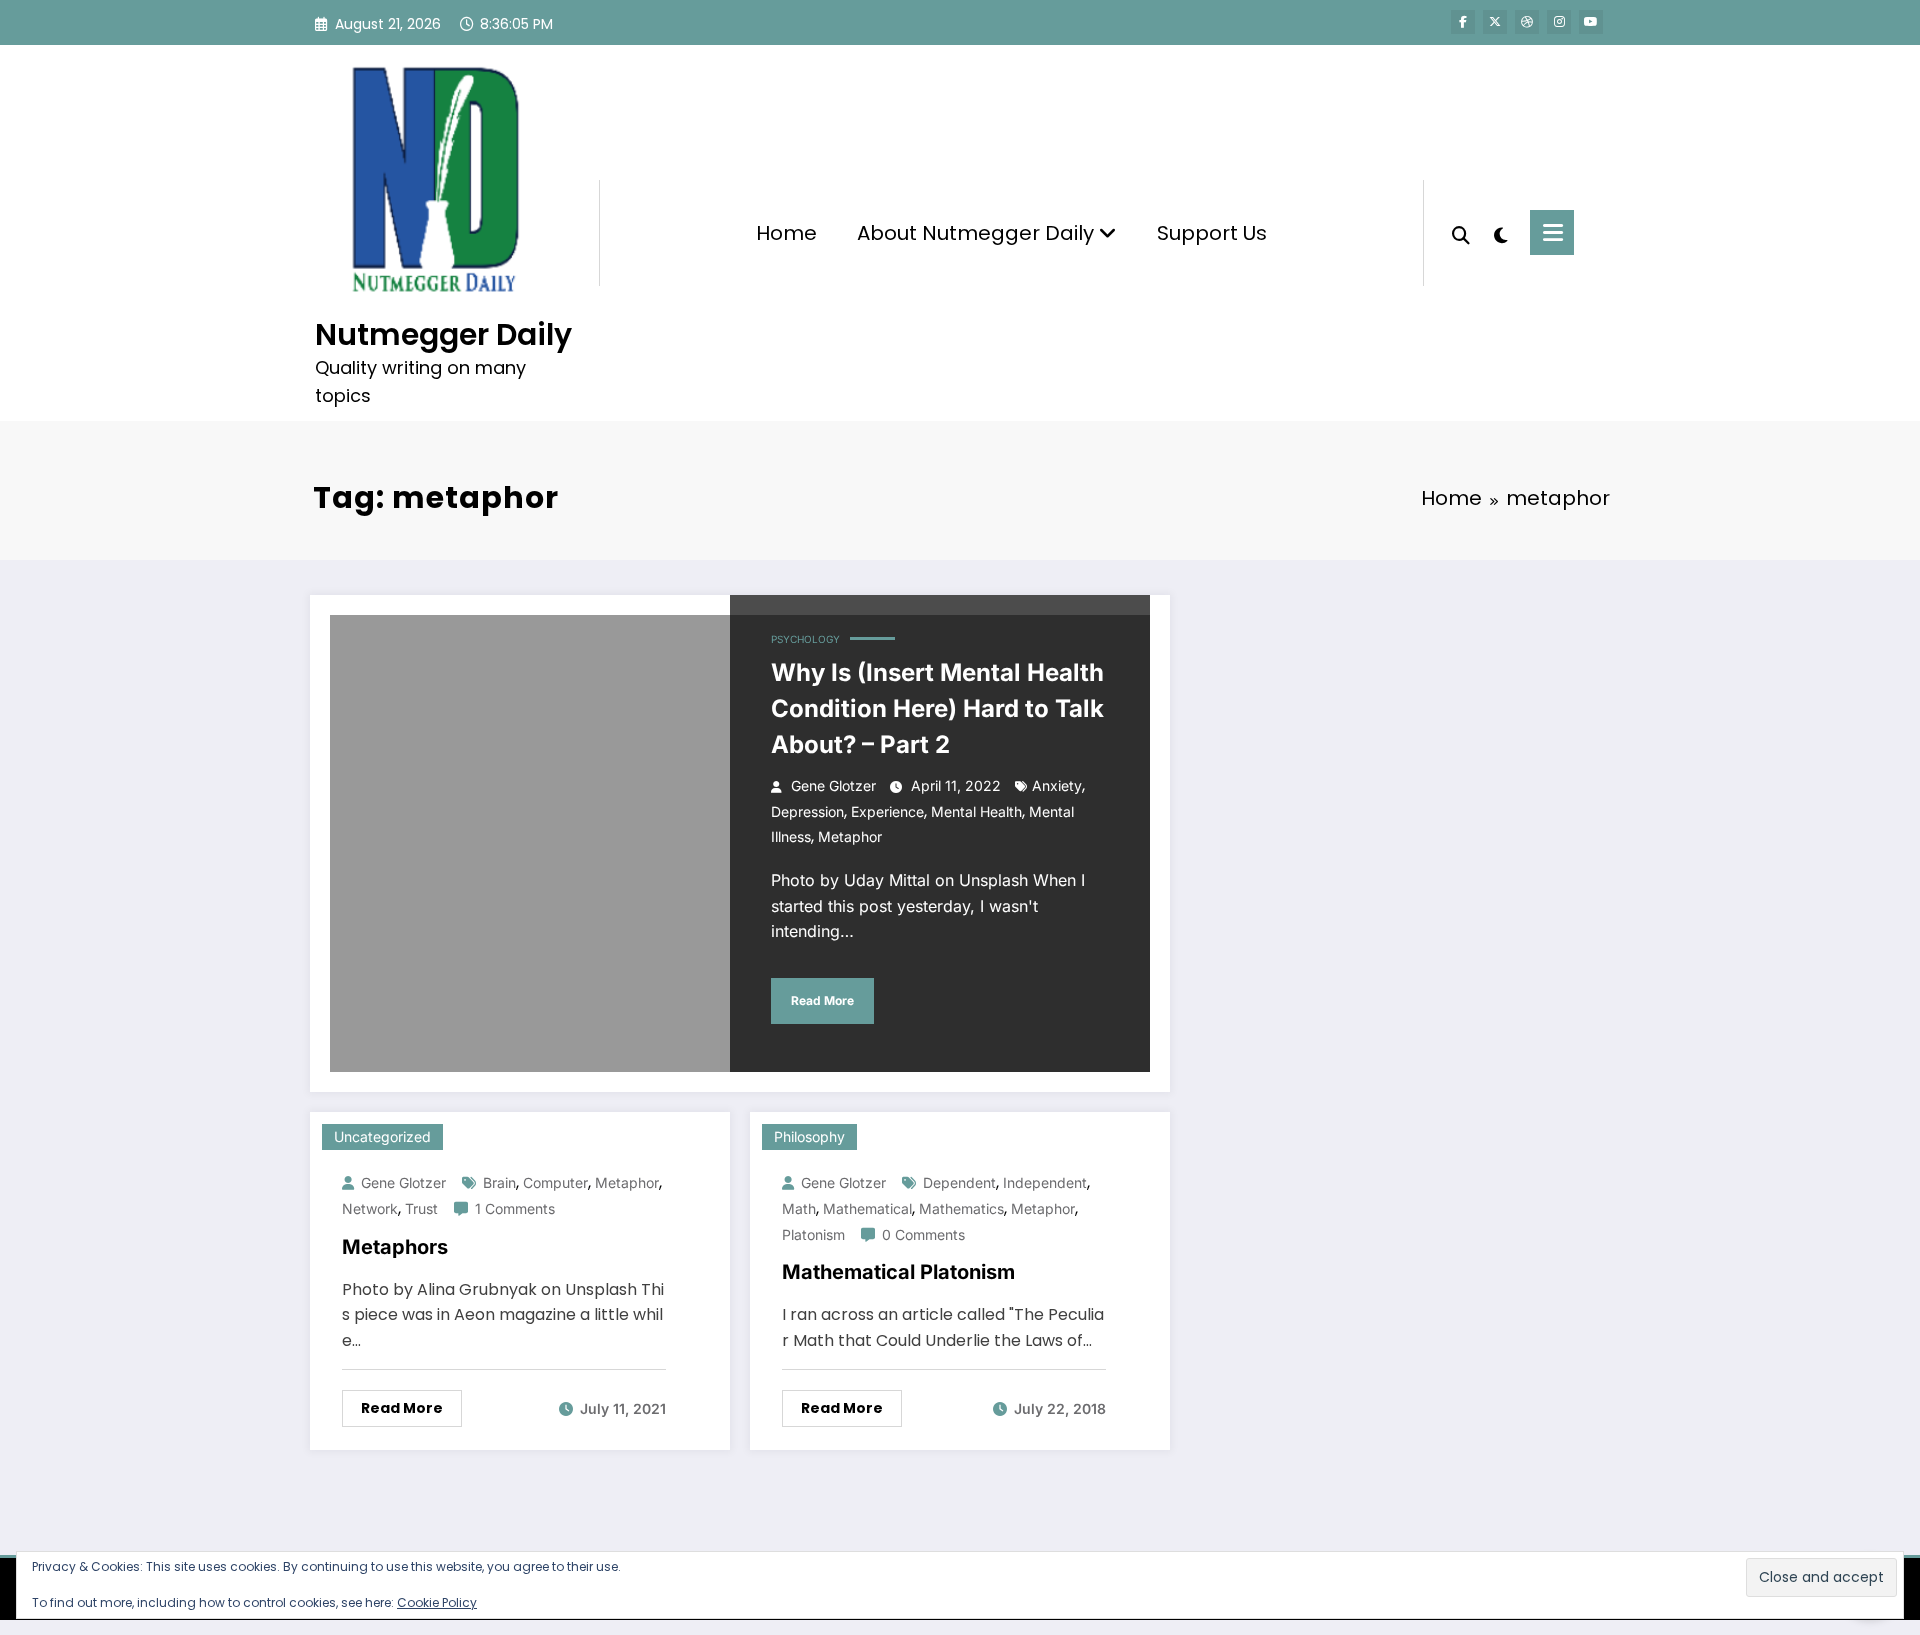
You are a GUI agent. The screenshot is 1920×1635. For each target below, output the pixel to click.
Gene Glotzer (833, 785)
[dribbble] (1527, 22)
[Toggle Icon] (1552, 232)
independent (1045, 1182)
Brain (499, 1182)
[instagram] (1559, 22)
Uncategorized (382, 1136)
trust (421, 1208)
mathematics (961, 1208)
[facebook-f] (1463, 22)
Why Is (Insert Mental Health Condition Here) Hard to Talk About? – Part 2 (937, 708)
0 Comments (923, 1234)
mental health (976, 811)
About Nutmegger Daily (978, 233)
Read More (822, 1000)
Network (370, 1208)
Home (786, 233)
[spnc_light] (1500, 233)
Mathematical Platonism (898, 1272)
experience (887, 811)
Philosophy (809, 1136)
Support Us (1212, 233)
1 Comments (515, 1208)
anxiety (1057, 785)
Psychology (805, 639)
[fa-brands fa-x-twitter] (1495, 22)
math (799, 1208)
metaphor (850, 836)
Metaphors (395, 1247)
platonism (813, 1234)
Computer (555, 1182)
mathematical (867, 1208)
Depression (807, 811)
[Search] (1461, 233)
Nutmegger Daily (443, 334)
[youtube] (1591, 22)
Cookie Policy (437, 1602)
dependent (959, 1182)
